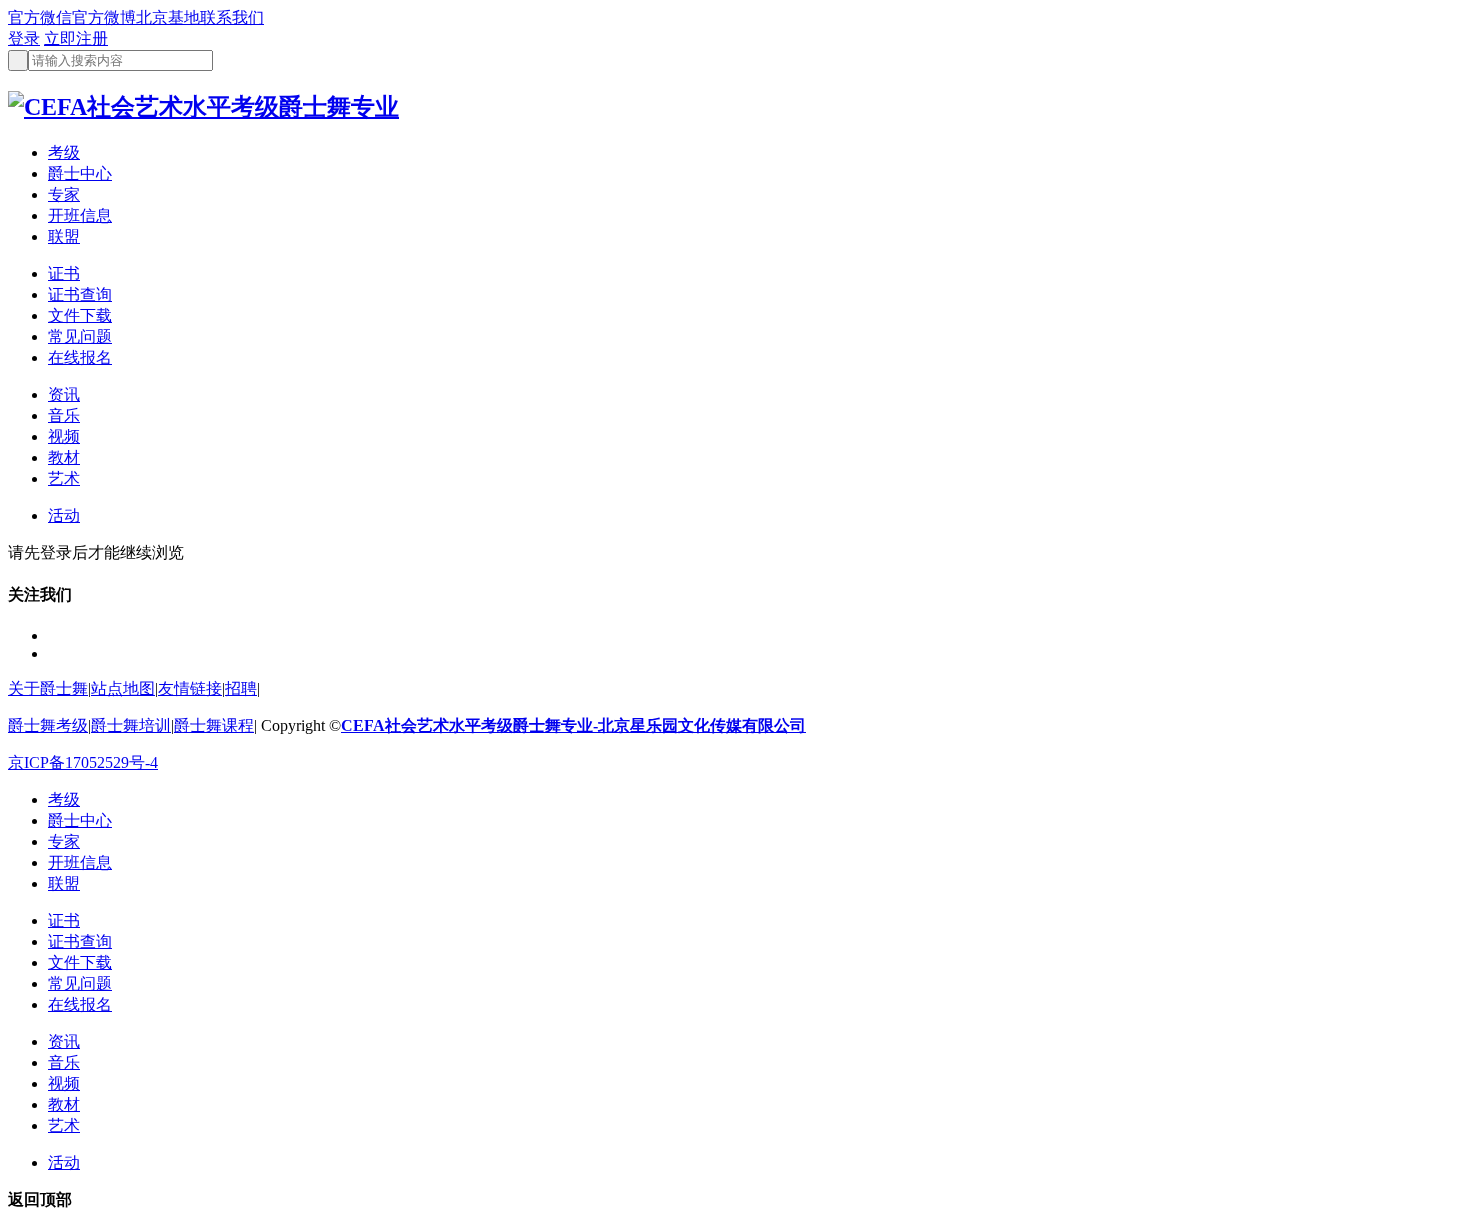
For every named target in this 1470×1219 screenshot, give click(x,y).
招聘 (241, 688)
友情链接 (190, 688)
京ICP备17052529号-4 (83, 762)
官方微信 (40, 17)
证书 (64, 273)
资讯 (64, 394)
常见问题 (80, 336)
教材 (64, 457)
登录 (24, 38)
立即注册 (76, 38)
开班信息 (80, 215)
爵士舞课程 (214, 725)
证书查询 (80, 294)
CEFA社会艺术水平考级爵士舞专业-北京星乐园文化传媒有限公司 (573, 725)
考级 (64, 152)
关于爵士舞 (48, 688)
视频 (64, 436)
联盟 (64, 236)
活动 (64, 515)
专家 (64, 194)
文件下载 (80, 315)
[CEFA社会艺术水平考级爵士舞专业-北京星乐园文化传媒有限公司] (203, 107)
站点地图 (123, 688)
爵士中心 (80, 173)
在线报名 (80, 357)
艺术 (64, 478)
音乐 (64, 415)
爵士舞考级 (48, 725)
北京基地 (168, 17)
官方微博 (104, 17)
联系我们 (232, 17)
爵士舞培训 (131, 725)
